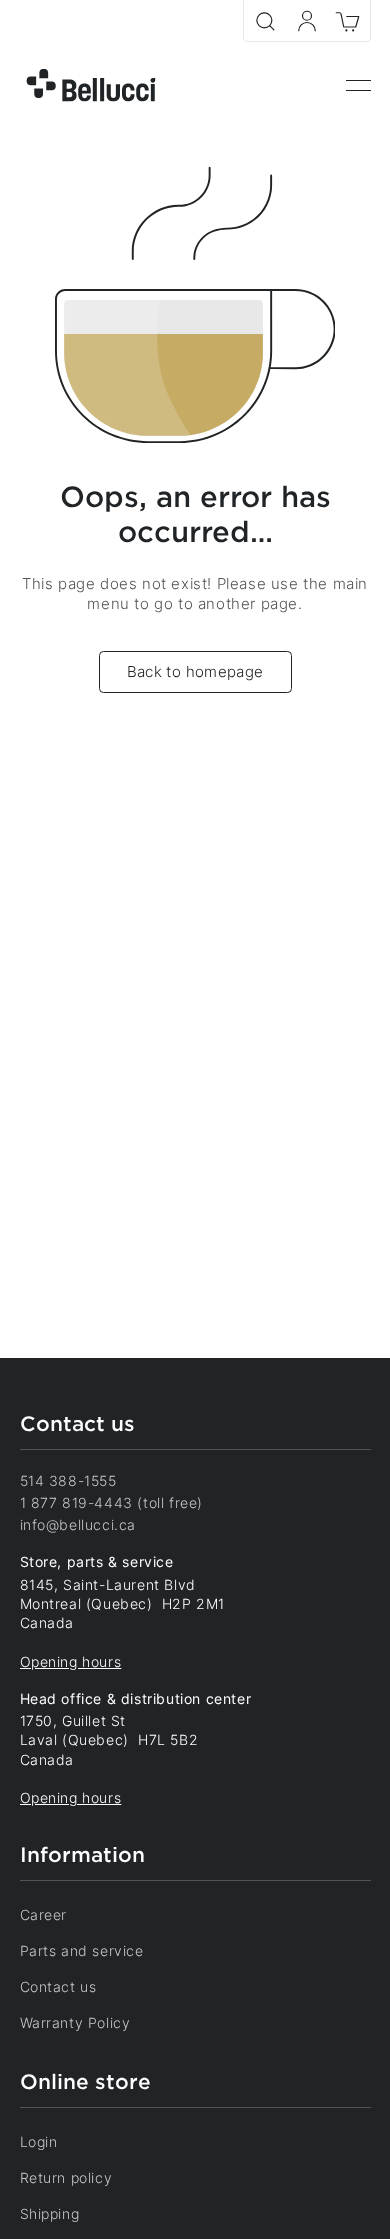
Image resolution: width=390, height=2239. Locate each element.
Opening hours (71, 1661)
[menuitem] (358, 86)
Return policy (66, 2177)
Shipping (50, 2213)
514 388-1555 (68, 1480)
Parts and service (82, 1950)
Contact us (58, 1986)
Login (39, 2141)
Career (44, 1914)
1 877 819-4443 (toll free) (112, 1502)
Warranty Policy (75, 2022)
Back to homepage (195, 671)
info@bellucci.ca (78, 1524)
